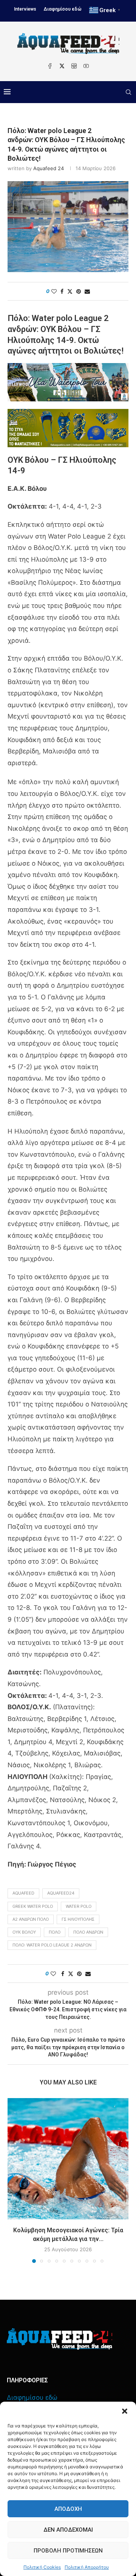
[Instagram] (74, 66)
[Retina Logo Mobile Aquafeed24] (59, 2339)
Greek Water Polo (33, 1906)
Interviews (25, 9)
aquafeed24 (61, 1893)
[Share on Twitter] (70, 291)
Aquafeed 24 (49, 168)
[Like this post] (54, 291)
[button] (125, 2411)
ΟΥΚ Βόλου (24, 1932)
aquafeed (23, 1893)
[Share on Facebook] (62, 291)
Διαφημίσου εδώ (63, 9)
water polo (79, 1906)
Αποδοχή (68, 2509)
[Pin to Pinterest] (79, 291)
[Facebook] (50, 66)
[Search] (128, 92)
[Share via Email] (87, 291)
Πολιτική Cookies (42, 2567)
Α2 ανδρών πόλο (31, 1919)
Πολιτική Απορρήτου (87, 2567)
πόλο (55, 1932)
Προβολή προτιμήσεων (68, 2551)
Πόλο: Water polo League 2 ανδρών (52, 1945)
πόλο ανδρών (88, 1932)
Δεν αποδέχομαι (68, 2530)
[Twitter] (62, 66)
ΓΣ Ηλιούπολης (78, 1919)
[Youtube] (86, 66)
